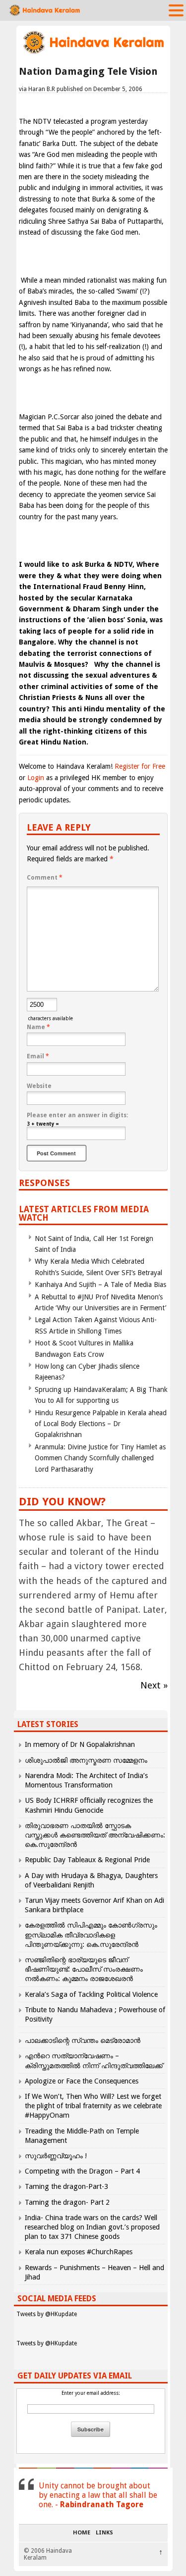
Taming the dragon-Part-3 (66, 2186)
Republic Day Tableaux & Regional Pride (87, 1860)
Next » (154, 1685)
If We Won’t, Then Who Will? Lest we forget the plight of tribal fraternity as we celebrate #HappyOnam (93, 2106)
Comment (45, 878)
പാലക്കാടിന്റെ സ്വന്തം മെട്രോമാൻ (83, 2040)
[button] (176, 10)
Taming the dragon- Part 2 (67, 2202)
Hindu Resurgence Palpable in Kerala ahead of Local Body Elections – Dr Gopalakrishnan (101, 1424)
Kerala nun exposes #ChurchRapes (79, 2252)
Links (104, 2533)
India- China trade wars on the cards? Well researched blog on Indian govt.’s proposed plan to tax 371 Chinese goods (92, 2227)
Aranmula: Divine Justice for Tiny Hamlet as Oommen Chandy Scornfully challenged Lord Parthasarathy (100, 1458)
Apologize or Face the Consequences (82, 2081)
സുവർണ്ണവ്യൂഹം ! (56, 2156)
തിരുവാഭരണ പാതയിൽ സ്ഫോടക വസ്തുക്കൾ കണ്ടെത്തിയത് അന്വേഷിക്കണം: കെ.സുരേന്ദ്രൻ (95, 1835)
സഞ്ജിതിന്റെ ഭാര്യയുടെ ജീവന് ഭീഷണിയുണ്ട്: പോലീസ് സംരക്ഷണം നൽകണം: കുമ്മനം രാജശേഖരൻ (84, 1969)
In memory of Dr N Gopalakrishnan (80, 1744)
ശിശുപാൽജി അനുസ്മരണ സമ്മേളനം (86, 1760)
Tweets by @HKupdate (47, 2314)
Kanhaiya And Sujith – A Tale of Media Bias (100, 1285)
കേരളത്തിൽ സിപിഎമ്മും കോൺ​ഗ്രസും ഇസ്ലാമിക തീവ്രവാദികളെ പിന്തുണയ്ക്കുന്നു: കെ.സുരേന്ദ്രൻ (91, 1934)
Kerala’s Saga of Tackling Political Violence (91, 1994)
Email (38, 1056)
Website (39, 1086)
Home (82, 2533)
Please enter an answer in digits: (77, 1115)
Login (36, 778)
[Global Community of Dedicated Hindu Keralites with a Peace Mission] (93, 53)
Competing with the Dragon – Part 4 (82, 2171)
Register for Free (140, 766)
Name (38, 1027)
